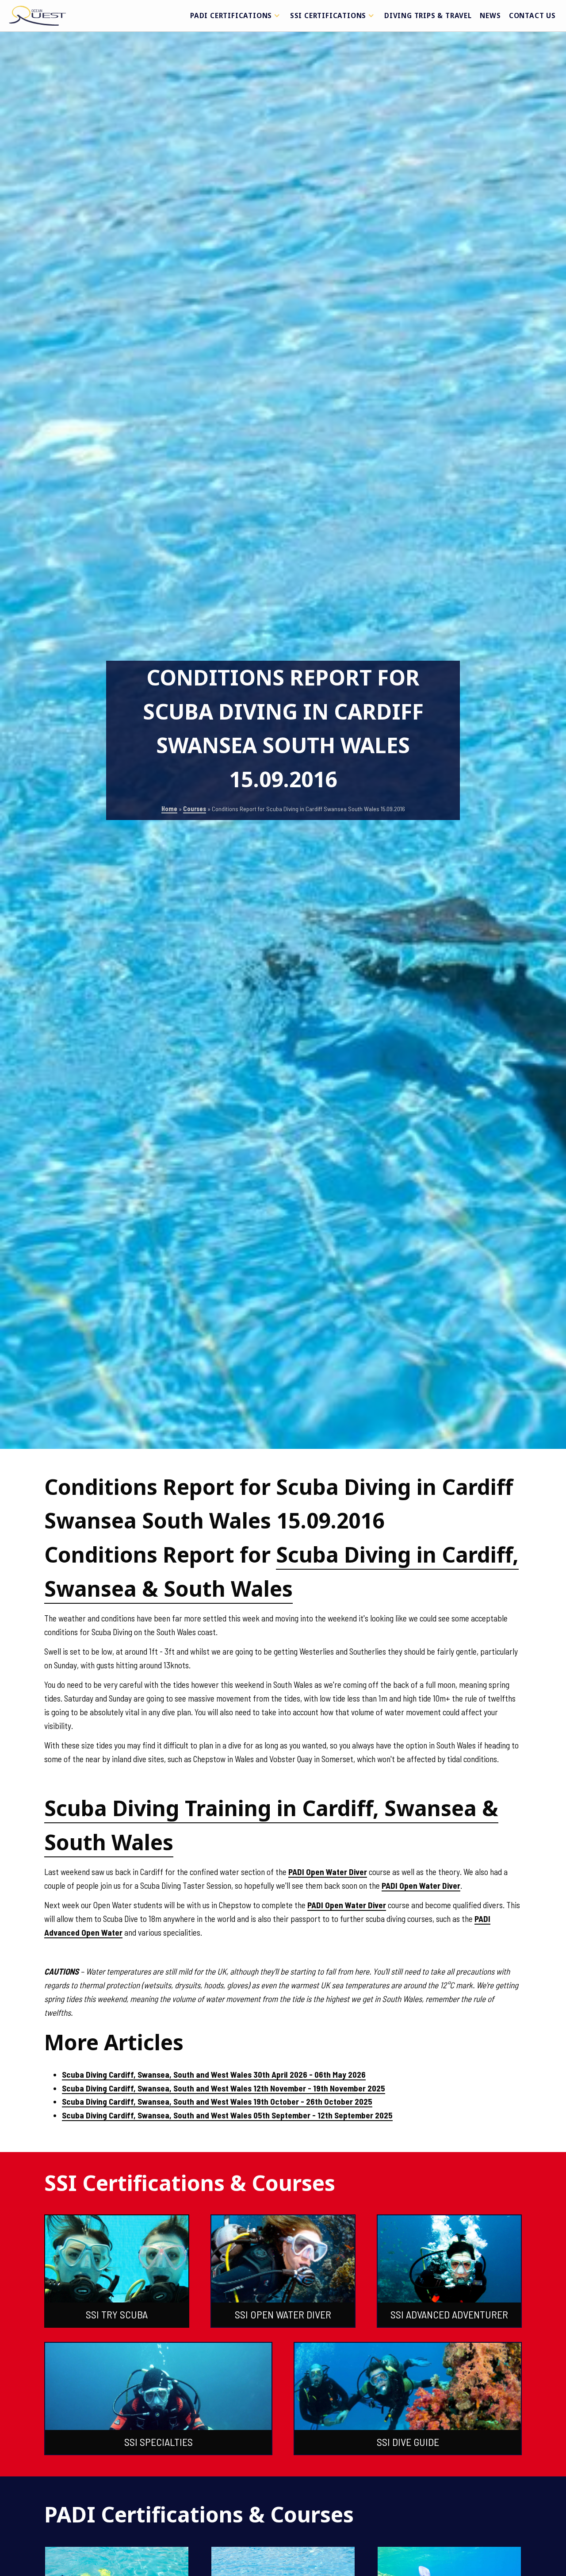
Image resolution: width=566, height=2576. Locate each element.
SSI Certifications (328, 15)
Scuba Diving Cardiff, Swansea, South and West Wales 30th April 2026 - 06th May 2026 (214, 2074)
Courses (195, 809)
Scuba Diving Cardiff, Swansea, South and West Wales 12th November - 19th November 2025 (224, 2088)
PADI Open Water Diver (328, 1872)
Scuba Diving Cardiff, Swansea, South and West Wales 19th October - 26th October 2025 (217, 2101)
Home (169, 809)
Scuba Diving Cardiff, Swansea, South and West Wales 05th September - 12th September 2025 (227, 2115)
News (490, 15)
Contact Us (532, 15)
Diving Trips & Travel (428, 15)
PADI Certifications (231, 15)
